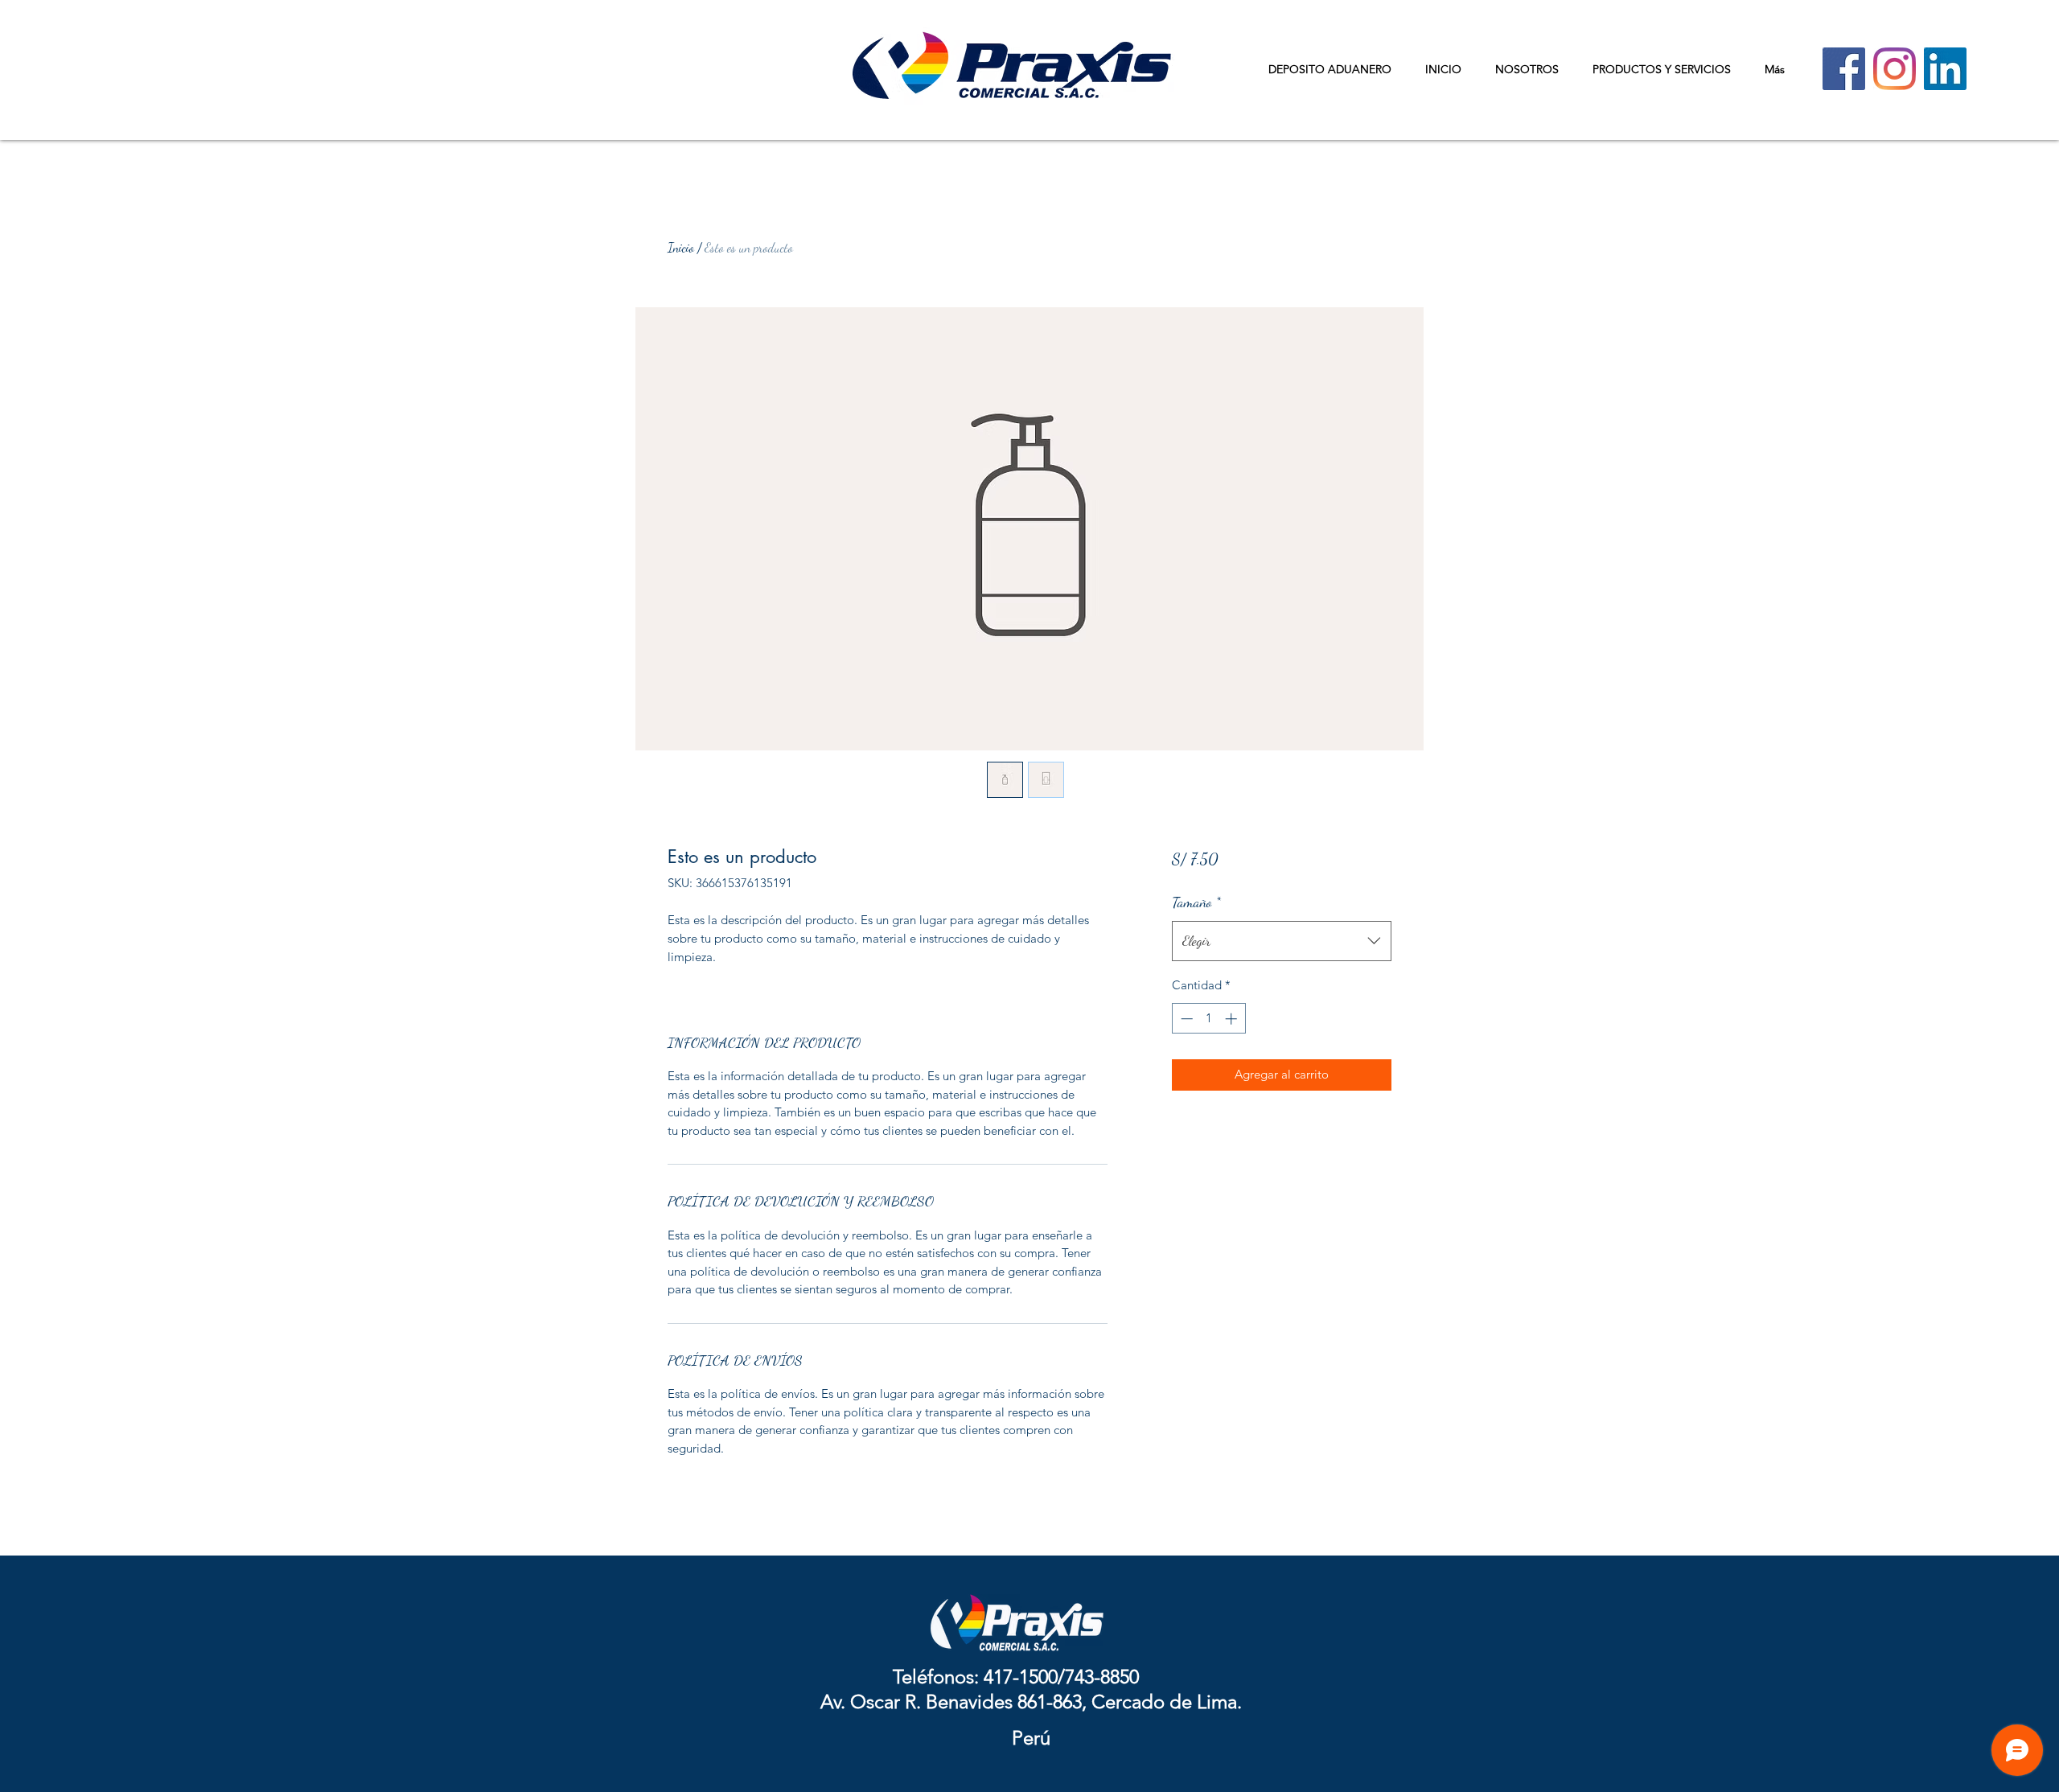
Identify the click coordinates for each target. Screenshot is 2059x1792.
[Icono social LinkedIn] (1945, 69)
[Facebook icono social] (1844, 69)
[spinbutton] (1208, 1019)
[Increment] (1233, 1019)
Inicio (681, 247)
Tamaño (1196, 902)
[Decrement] (1185, 1019)
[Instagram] (1895, 69)
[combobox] (1282, 941)
